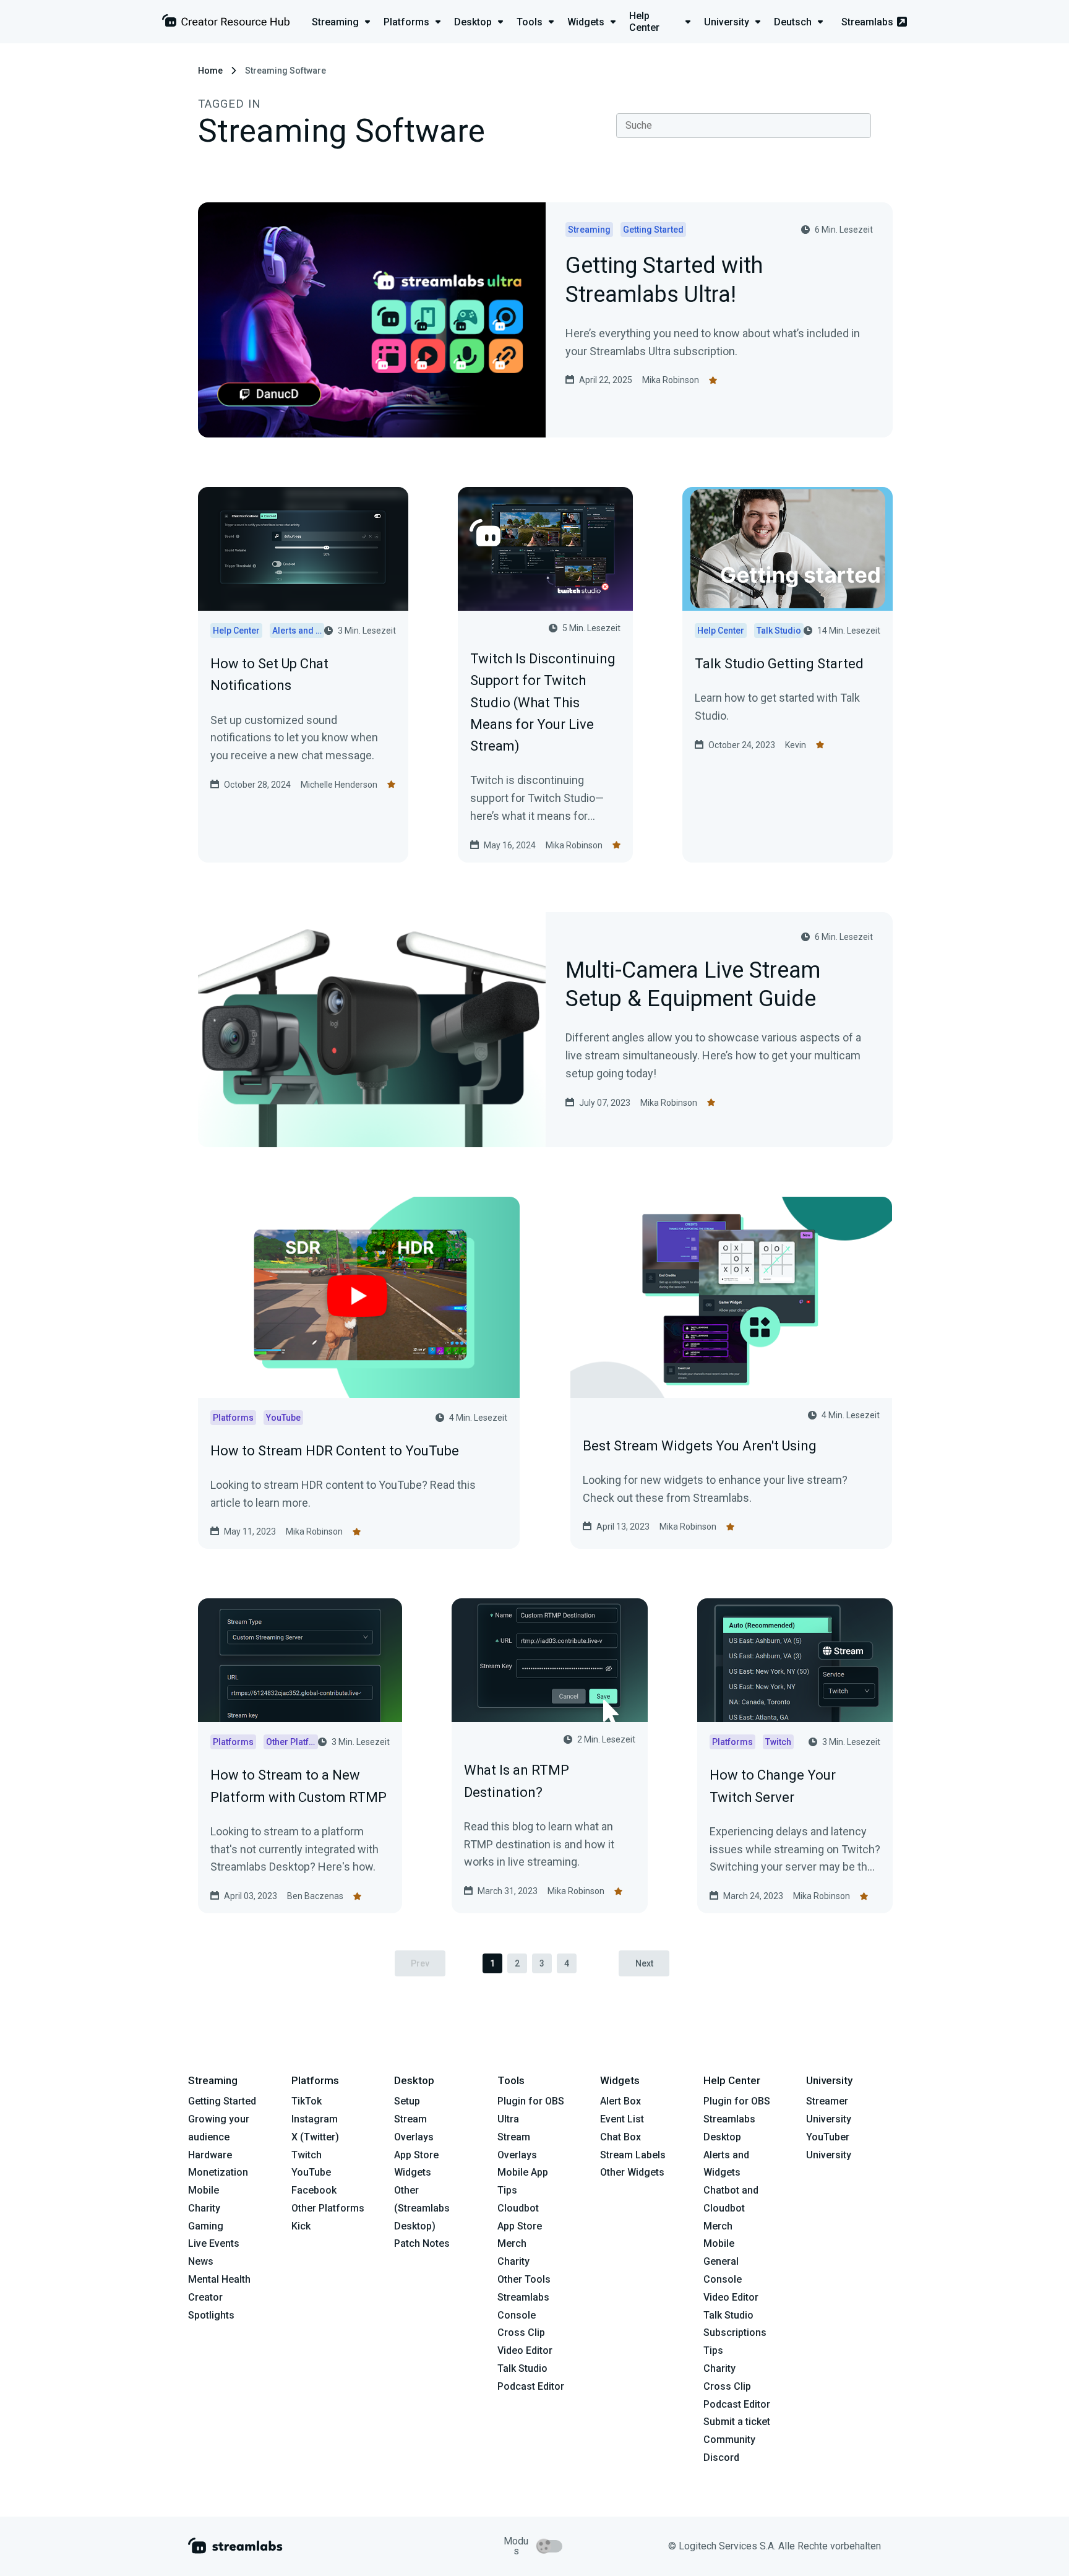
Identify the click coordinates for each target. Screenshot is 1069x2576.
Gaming (206, 2226)
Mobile (204, 2190)
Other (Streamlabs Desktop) (422, 2208)
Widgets (413, 2172)
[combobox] (744, 126)
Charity (204, 2208)
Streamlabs (867, 22)
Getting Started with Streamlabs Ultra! (664, 281)
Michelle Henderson (339, 785)
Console (723, 2279)
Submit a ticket (737, 2422)
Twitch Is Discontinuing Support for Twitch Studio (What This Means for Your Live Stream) (543, 702)
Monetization (218, 2172)
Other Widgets (632, 2172)
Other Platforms (328, 2208)
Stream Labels (633, 2155)
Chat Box (620, 2137)
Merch (512, 2243)
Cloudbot (518, 2208)
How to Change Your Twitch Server (773, 1786)
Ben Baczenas (315, 1896)
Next (644, 1963)
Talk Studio (522, 2368)
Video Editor (525, 2350)
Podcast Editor (531, 2386)
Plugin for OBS (531, 2101)
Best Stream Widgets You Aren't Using (700, 1446)
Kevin (796, 745)
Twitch (307, 2155)
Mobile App (523, 2172)
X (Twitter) (315, 2137)
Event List (622, 2119)
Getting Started (222, 2101)
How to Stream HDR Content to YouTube (335, 1451)
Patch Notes (422, 2243)
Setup (407, 2101)
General (721, 2261)
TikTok (307, 2101)
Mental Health (219, 2279)
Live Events (214, 2243)
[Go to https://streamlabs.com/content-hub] (226, 23)
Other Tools (524, 2279)
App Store (416, 2155)
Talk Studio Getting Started (779, 664)
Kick (301, 2226)
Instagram (315, 2119)
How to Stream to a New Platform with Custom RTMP (298, 1786)
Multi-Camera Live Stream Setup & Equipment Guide (693, 986)
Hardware (210, 2155)
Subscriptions (735, 2333)
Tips (507, 2190)
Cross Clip (521, 2333)
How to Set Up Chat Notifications (269, 674)
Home (210, 71)
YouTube (311, 2172)
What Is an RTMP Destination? (517, 1781)
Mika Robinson (671, 380)
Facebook (314, 2190)
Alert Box (620, 2101)
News (201, 2261)
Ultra (508, 2119)
